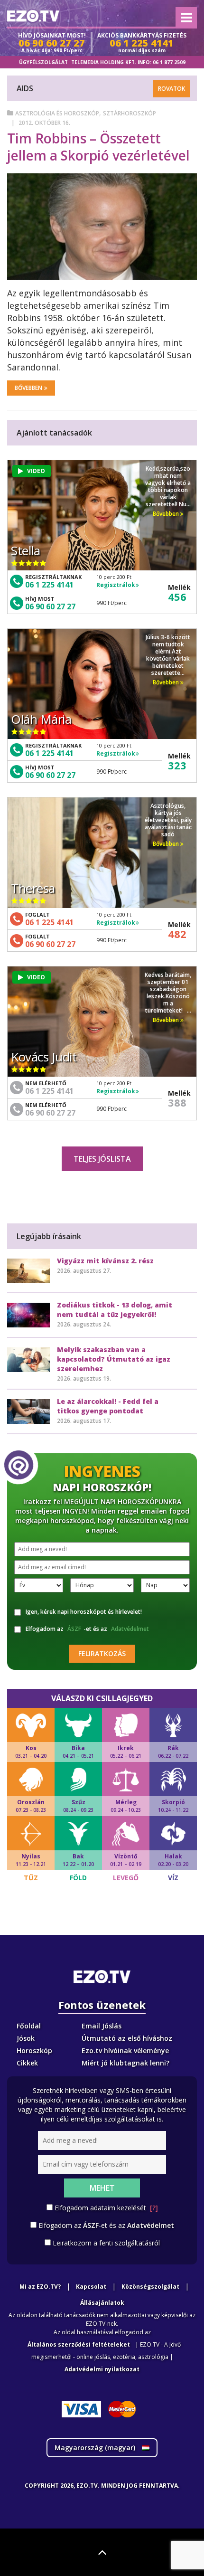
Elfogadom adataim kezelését (106, 2208)
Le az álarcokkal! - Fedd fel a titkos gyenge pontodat (108, 1406)
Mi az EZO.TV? (40, 2287)
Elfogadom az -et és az (87, 1629)
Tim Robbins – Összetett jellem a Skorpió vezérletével (98, 147)
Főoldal (29, 2026)
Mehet (102, 2188)
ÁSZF (74, 1629)
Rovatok (172, 89)
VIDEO (36, 471)
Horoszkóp (34, 2050)
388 (177, 1102)
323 (177, 765)
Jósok (26, 2038)
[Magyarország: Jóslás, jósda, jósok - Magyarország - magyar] (33, 16)
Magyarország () (96, 2448)
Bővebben (28, 388)
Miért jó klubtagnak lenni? (125, 2063)
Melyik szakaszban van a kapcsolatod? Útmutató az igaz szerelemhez (114, 1359)
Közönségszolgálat (150, 2287)
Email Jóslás (102, 2026)
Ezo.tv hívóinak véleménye (125, 2050)
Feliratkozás (102, 1653)
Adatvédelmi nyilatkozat (102, 2369)
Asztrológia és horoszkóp (57, 113)
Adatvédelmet (130, 1629)
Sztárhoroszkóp (130, 113)
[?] (154, 2208)
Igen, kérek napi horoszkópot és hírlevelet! (84, 1612)
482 (177, 934)
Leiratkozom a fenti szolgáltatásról (106, 2243)
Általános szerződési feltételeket (79, 2344)
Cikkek (27, 2063)
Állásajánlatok (102, 2303)
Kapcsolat (91, 2287)
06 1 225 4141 (49, 585)
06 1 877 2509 (169, 62)
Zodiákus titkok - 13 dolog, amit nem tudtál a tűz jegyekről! (115, 1310)
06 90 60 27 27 (50, 606)
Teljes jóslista (102, 1159)
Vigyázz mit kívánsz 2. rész (105, 1261)
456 (177, 597)
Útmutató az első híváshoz (127, 2038)
